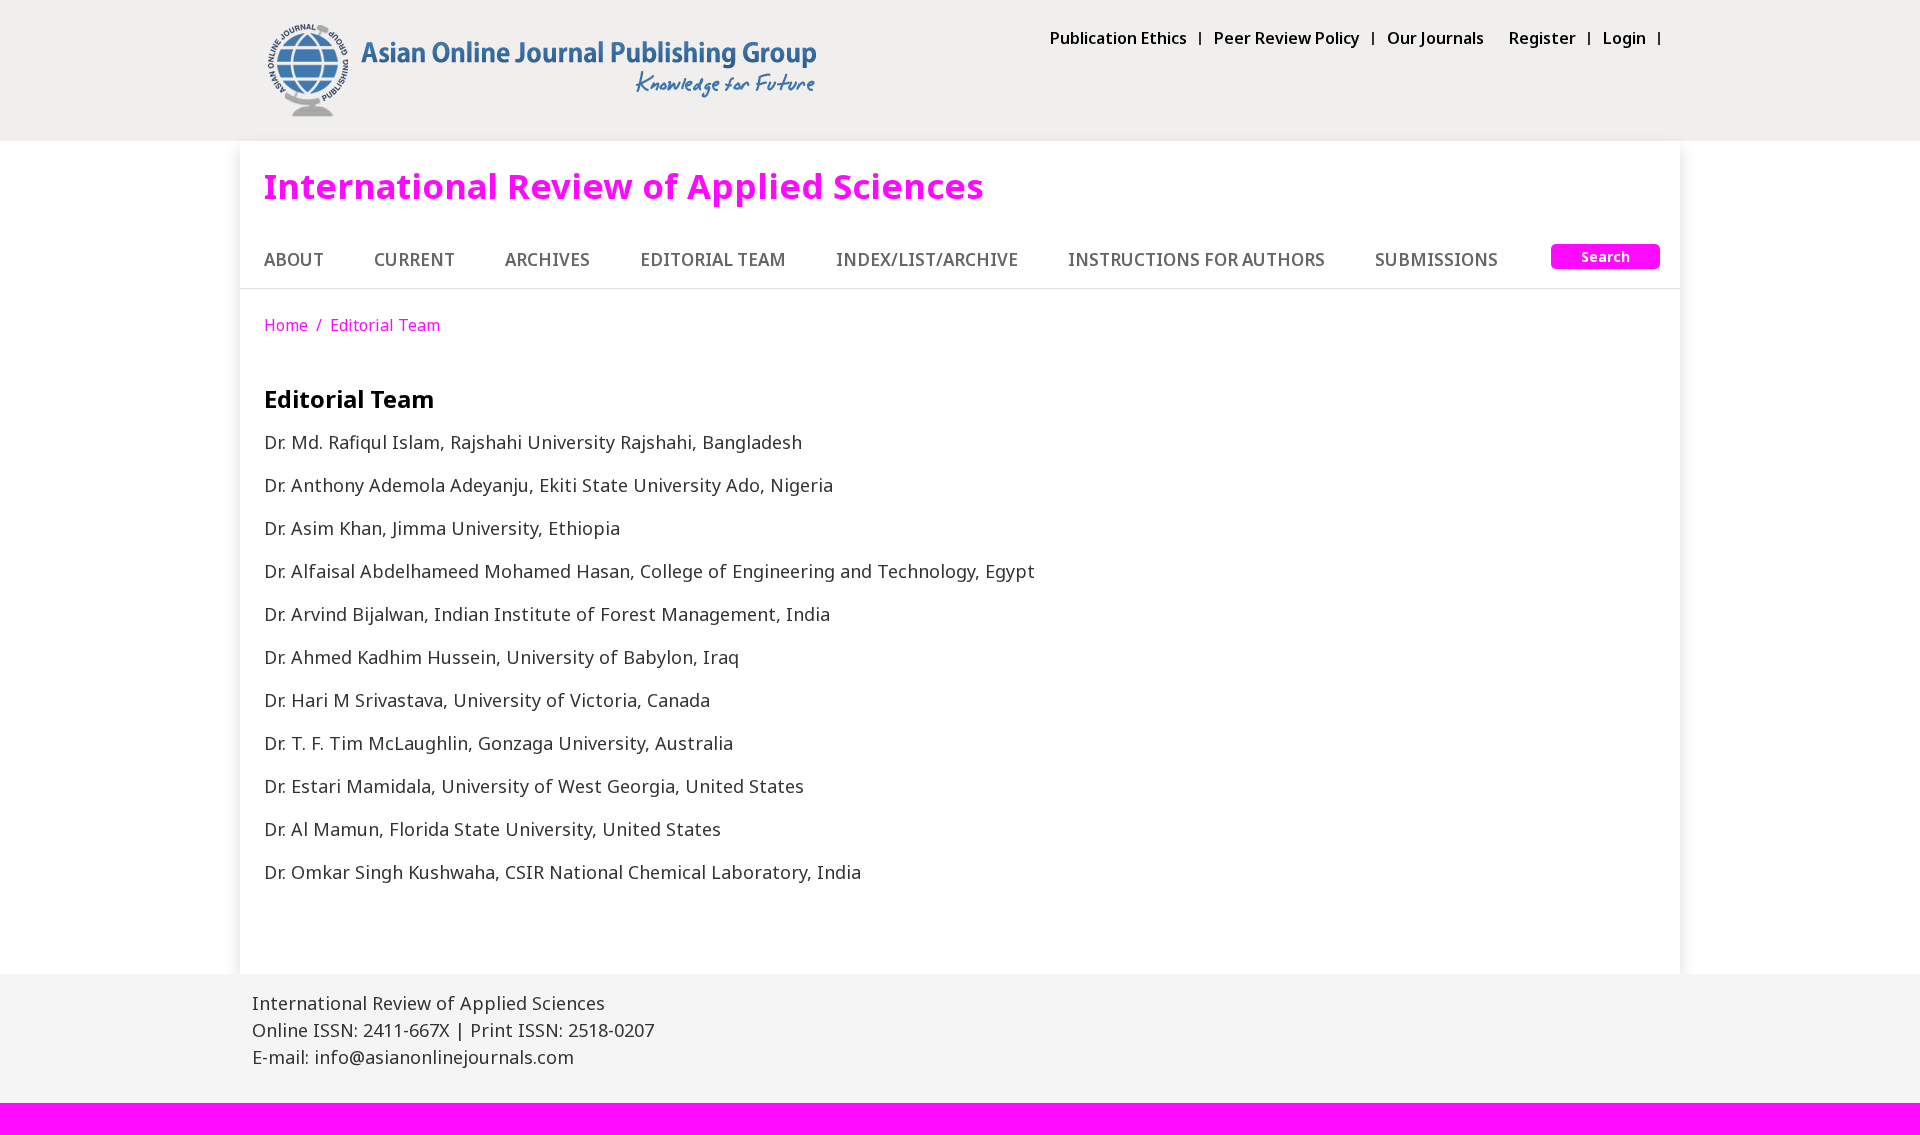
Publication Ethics (1118, 38)
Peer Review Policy (1287, 38)
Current (414, 259)
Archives (547, 259)
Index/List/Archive (927, 259)
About (294, 259)
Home (286, 325)
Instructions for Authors (1196, 259)
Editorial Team (713, 259)
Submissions (1436, 259)
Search (1605, 256)
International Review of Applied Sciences (624, 185)
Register (1542, 38)
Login (1624, 38)
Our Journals (1435, 38)
